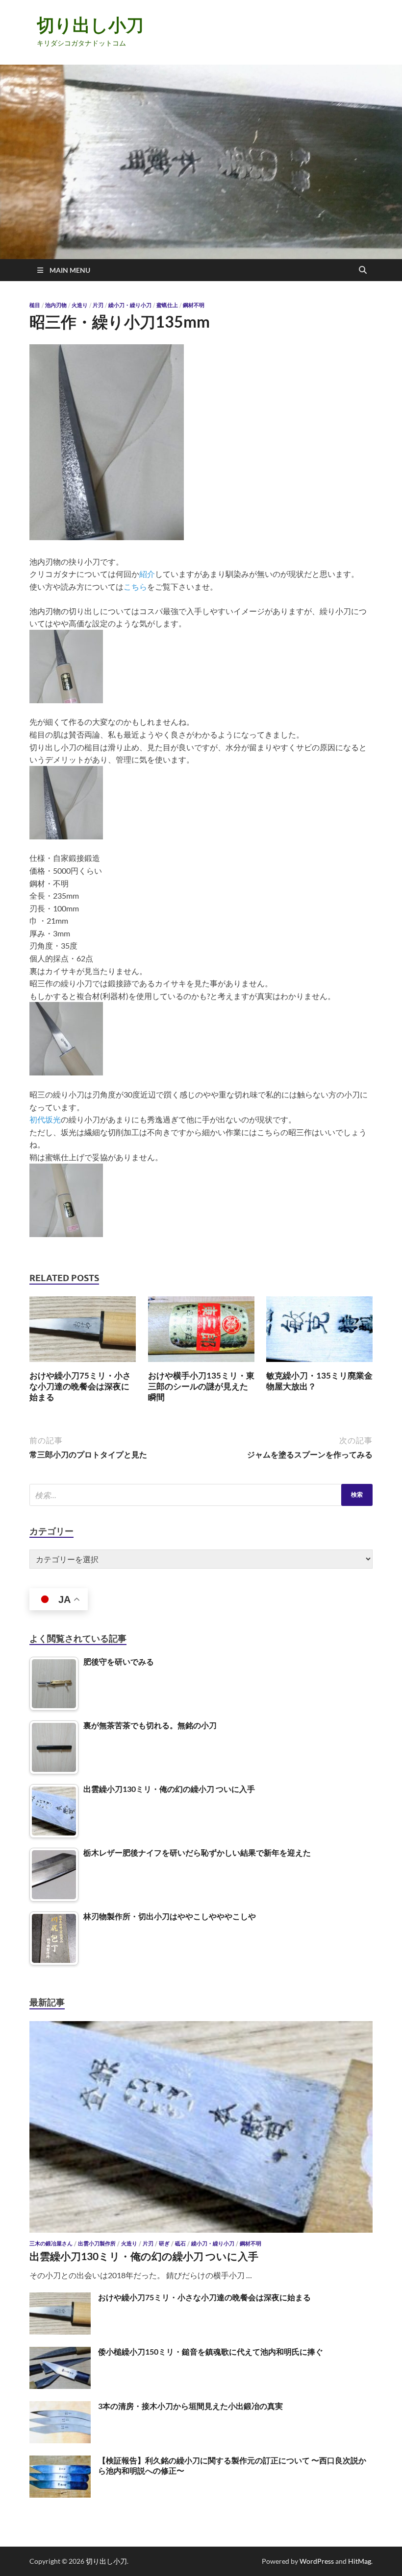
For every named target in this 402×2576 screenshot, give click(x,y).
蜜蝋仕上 (167, 305)
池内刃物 (56, 305)
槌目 (35, 305)
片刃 (98, 305)
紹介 (147, 574)
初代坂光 (45, 1119)
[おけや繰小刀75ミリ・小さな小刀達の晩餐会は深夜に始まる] (83, 1332)
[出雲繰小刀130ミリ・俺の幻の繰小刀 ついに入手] (201, 2027)
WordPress (317, 2561)
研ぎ (164, 2243)
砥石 (180, 2243)
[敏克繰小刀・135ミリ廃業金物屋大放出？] (319, 1332)
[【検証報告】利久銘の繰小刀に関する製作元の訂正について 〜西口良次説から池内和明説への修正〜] (60, 2461)
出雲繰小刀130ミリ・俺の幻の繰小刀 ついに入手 (144, 2256)
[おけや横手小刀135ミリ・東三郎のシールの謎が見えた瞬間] (201, 1332)
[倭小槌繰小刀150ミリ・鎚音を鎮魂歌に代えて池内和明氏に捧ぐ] (60, 2352)
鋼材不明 (194, 305)
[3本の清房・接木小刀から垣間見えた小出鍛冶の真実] (60, 2407)
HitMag (360, 2561)
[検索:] (201, 1495)
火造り (80, 305)
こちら (135, 586)
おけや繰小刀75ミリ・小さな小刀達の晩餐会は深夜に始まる (80, 1386)
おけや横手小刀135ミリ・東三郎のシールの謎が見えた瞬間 (201, 1386)
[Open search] (363, 270)
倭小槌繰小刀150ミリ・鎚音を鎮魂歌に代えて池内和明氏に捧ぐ (211, 2351)
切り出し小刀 (90, 25)
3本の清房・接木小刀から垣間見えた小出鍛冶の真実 (190, 2406)
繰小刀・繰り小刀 (130, 305)
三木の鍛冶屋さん (51, 2243)
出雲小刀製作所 (97, 2243)
